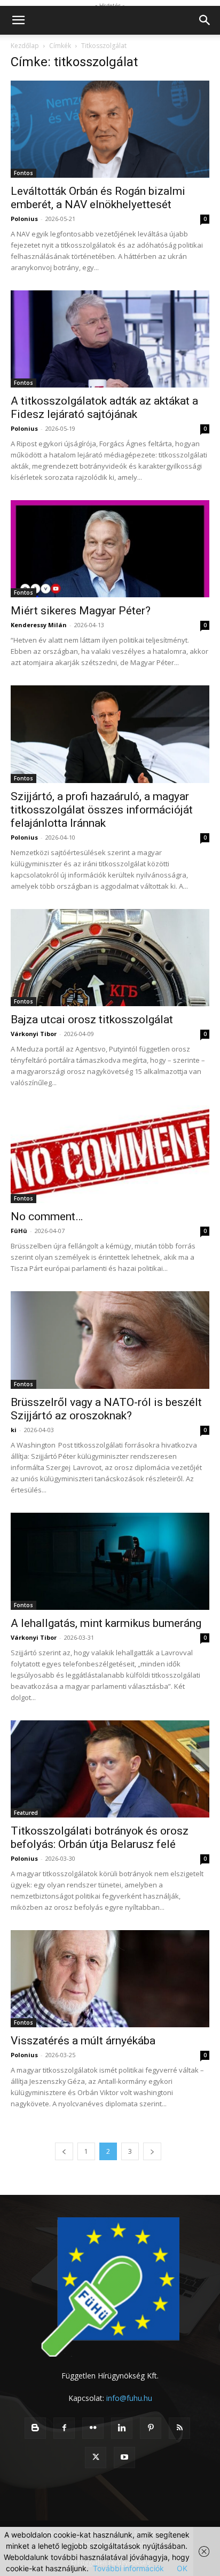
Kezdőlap (25, 46)
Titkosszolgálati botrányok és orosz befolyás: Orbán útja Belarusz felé (100, 1838)
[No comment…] (110, 1155)
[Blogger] (35, 2428)
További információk (128, 2568)
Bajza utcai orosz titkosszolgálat (92, 1020)
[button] (18, 20)
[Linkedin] (122, 2428)
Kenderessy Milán (39, 625)
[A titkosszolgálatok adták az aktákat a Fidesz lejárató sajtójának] (110, 339)
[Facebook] (64, 2428)
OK (182, 2568)
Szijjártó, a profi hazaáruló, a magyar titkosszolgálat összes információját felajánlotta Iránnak (102, 810)
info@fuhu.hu (129, 2398)
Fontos (23, 173)
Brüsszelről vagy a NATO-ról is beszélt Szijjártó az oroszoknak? (106, 1409)
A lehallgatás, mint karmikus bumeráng (106, 1623)
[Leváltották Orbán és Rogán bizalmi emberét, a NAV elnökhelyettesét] (110, 129)
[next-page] (152, 2151)
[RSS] (179, 2428)
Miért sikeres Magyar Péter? (81, 611)
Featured (26, 1813)
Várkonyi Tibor (34, 1034)
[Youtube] (124, 2458)
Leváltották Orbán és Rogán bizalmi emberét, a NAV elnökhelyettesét (98, 198)
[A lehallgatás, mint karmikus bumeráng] (110, 1561)
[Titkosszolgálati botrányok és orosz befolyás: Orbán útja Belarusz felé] (110, 1769)
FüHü (19, 1231)
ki (14, 1430)
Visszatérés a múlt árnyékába (83, 2041)
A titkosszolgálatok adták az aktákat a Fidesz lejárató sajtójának (104, 408)
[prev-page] (64, 2151)
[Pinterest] (151, 2428)
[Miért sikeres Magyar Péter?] (110, 549)
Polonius (24, 219)
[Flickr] (93, 2428)
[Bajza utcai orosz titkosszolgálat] (110, 958)
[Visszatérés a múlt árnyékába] (110, 1979)
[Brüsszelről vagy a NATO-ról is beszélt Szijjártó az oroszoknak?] (110, 1340)
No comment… (47, 1216)
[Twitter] (96, 2458)
